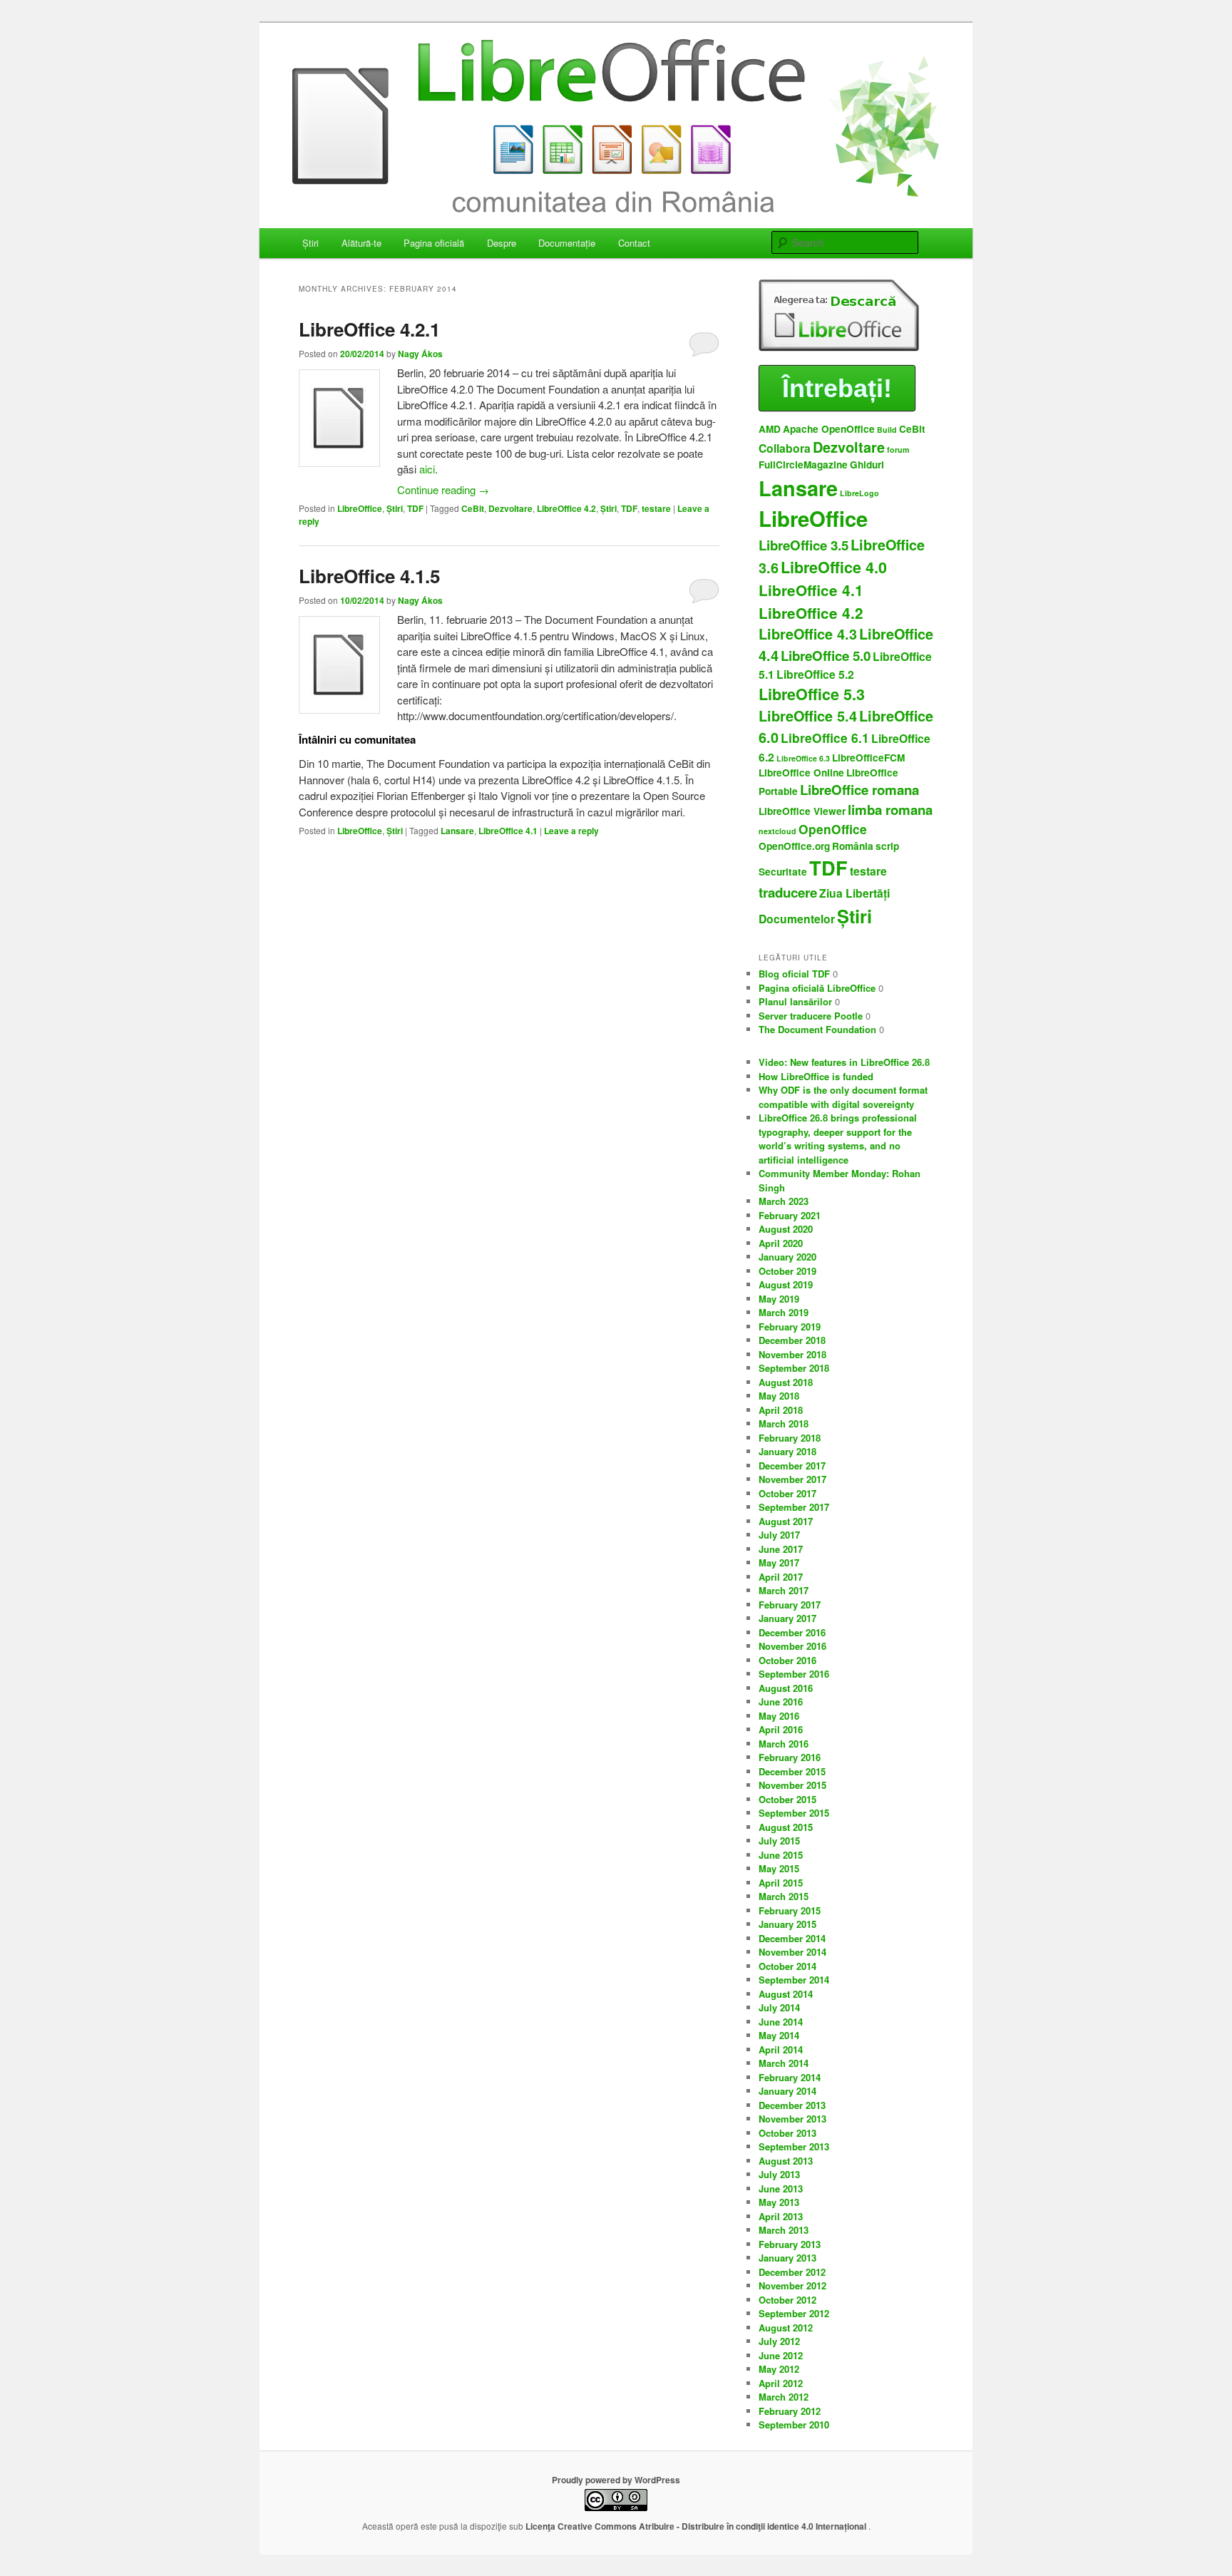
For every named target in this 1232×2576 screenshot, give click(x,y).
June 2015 (781, 1855)
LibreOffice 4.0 (834, 567)
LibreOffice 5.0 (826, 656)
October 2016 (787, 1660)
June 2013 (781, 2188)
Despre (502, 243)
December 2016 (792, 1632)
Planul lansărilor (795, 1001)
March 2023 (784, 1201)
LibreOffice (360, 508)
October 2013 (787, 2133)
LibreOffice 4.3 (808, 634)
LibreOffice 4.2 (566, 508)
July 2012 (779, 2341)
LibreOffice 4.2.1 (369, 329)
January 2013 (787, 2258)
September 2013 (794, 2146)
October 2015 (787, 1799)
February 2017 (790, 1605)
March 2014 (784, 2063)
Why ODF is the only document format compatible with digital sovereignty (843, 1097)
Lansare (457, 831)
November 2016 (792, 1646)
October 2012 (787, 2300)
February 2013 (790, 2244)
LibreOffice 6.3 (803, 758)
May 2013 (779, 2202)
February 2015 (790, 1910)
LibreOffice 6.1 (825, 738)
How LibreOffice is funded (816, 1076)
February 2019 (790, 1327)
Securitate (783, 872)
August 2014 (786, 1994)
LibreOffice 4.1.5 (369, 576)
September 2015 (794, 1813)
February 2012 (790, 2411)
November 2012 (792, 2285)
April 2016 (781, 1729)
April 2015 (781, 1883)
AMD (770, 429)
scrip (887, 846)
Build (887, 430)
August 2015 (786, 1827)
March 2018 (784, 1423)
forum (898, 450)
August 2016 (786, 1688)
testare (656, 508)
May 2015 (779, 1868)
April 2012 (781, 2383)
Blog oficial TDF (794, 974)
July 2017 (779, 1535)
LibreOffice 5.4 (808, 716)
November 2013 (792, 2119)
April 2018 (781, 1410)
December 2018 (792, 1340)
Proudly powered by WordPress (616, 2480)
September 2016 (794, 1674)
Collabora (785, 448)
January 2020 (787, 1257)
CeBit (473, 508)
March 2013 (784, 2230)
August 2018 (786, 1382)
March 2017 (784, 1590)
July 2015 (779, 1841)
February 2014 (790, 2077)
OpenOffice (833, 829)
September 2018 (794, 1368)
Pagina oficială (434, 243)
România (853, 846)
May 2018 (779, 1396)
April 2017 (781, 1577)
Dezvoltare (510, 508)
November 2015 (792, 1785)
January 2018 (787, 1451)
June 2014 (781, 2022)
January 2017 (787, 1618)
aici (427, 469)
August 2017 (786, 1521)
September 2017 (794, 1507)
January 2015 (787, 1924)
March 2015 (784, 1896)
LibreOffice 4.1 (508, 831)
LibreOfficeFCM (868, 758)
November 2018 (792, 1354)
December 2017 (792, 1466)
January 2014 (787, 2091)
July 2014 (779, 2007)
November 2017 (792, 1479)
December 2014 (792, 1938)
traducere (788, 892)
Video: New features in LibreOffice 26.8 (844, 1062)
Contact (634, 243)
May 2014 (779, 2035)
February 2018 (790, 1438)
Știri (310, 243)
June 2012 (781, 2355)
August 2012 (786, 2328)
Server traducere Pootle (811, 1016)
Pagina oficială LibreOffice (817, 988)
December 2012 (792, 2272)
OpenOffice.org (794, 846)
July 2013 (779, 2174)
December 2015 (792, 1771)
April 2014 (781, 2049)
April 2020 (781, 1243)
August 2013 (786, 2161)
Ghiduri (867, 465)
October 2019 (787, 1271)
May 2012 (779, 2369)
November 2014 (792, 1952)
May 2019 (779, 1299)
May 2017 (779, 1562)
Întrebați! (837, 388)
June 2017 (781, 1549)
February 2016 (790, 1757)
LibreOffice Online (801, 773)
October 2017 (787, 1493)
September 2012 (794, 2313)
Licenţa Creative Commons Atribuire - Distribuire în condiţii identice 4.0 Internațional (697, 2526)
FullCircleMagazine (803, 465)
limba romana (890, 810)
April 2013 (781, 2216)
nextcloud (777, 831)
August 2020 (786, 1229)
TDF (415, 508)
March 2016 (784, 1744)
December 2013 (792, 2105)
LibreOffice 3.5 (804, 545)
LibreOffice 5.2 (815, 674)
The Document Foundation (817, 1029)
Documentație (567, 243)
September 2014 (794, 1980)
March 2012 (784, 2397)
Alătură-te (361, 243)
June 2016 (781, 1702)
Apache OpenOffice (829, 429)
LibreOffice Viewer (802, 811)
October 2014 (787, 1966)
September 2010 (794, 2424)
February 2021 (790, 1215)
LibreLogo (859, 493)
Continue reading (443, 489)
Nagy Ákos (420, 354)
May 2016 (779, 1716)
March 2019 (784, 1312)
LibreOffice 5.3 (812, 694)
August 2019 (786, 1284)
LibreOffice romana (859, 790)
